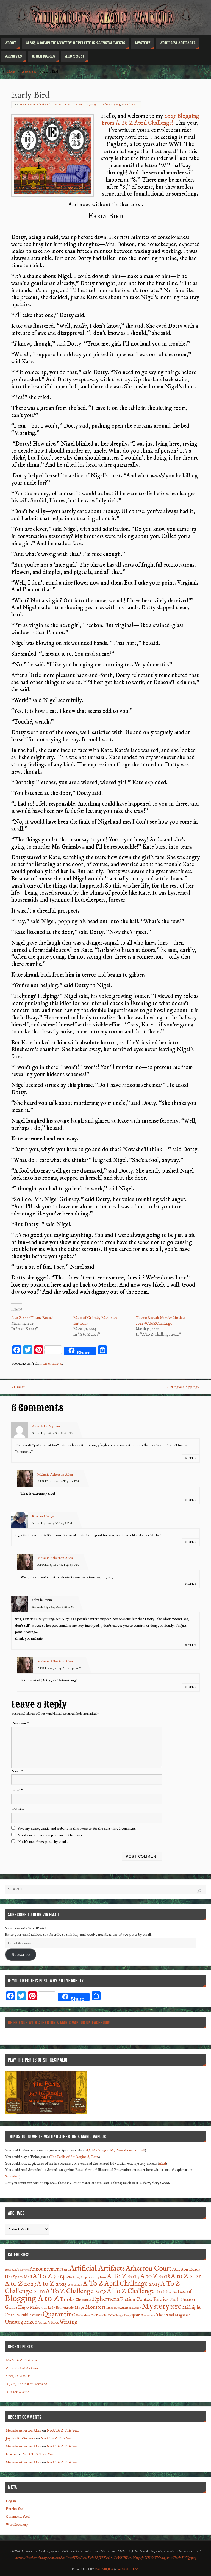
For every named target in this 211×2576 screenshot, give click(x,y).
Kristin (11, 2454)
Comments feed (18, 2517)
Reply (191, 1458)
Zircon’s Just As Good (23, 2368)
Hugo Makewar (33, 2307)
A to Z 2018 (155, 2277)
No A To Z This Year (22, 2360)
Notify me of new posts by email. (43, 1842)
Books (67, 2300)
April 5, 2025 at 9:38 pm (52, 1523)
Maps (79, 2308)
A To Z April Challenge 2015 (121, 2284)
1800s (8, 2270)
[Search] (199, 1891)
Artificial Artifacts (97, 2268)
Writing (68, 2322)
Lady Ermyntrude (61, 2308)
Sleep (127, 2316)
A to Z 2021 (186, 2277)
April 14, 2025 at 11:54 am (60, 1668)
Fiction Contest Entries (144, 2300)
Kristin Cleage (43, 1516)
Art (66, 2270)
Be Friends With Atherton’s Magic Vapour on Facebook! (59, 2023)
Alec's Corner (20, 2270)
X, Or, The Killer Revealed (27, 2384)
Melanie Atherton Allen (45, 105)
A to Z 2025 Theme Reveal (32, 1318)
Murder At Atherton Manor (123, 2308)
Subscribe (21, 1955)
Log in (11, 2501)
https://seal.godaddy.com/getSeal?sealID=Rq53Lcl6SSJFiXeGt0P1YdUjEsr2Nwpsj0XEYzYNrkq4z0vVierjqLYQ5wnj (105, 2558)
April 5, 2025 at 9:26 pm (52, 1433)
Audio (173, 2292)
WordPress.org (17, 2525)
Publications (31, 2315)
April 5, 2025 (86, 105)
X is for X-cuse (18, 2392)
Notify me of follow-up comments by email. (51, 1835)
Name (17, 1771)
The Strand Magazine (173, 2315)
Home (11, 72)
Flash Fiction (182, 2300)
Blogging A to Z (32, 2299)
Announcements (46, 2269)
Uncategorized (21, 2322)
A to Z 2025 (30, 72)
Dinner (18, 1387)
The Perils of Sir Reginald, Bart (74, 2157)
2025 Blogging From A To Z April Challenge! (150, 120)
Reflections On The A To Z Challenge (100, 2316)
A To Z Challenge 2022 (138, 2291)
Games (11, 2307)
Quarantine (59, 2314)
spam (136, 2315)
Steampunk (148, 2316)
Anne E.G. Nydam (46, 1426)
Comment (20, 1724)
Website (18, 1809)
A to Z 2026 (75, 2285)
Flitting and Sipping (183, 1387)
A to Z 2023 (20, 2284)
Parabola (104, 2569)
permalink (51, 1364)
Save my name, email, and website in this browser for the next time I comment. (77, 1829)
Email (17, 1790)
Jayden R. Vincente (20, 2439)
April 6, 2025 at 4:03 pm (58, 1565)
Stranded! (12, 2176)
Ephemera (105, 2299)
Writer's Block (48, 2323)
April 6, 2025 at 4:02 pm (58, 1481)
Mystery (130, 105)
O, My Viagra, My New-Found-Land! (116, 2150)
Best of (185, 2292)
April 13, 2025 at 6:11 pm (53, 1607)
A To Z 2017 (123, 2276)
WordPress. (128, 2569)
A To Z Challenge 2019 (76, 2291)
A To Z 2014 (49, 2277)
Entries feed (15, 2509)
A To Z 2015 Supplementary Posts (86, 2277)
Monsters (95, 2307)
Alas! (162, 2164)
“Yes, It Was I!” (18, 2376)
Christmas (83, 2300)
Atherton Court (148, 2269)
